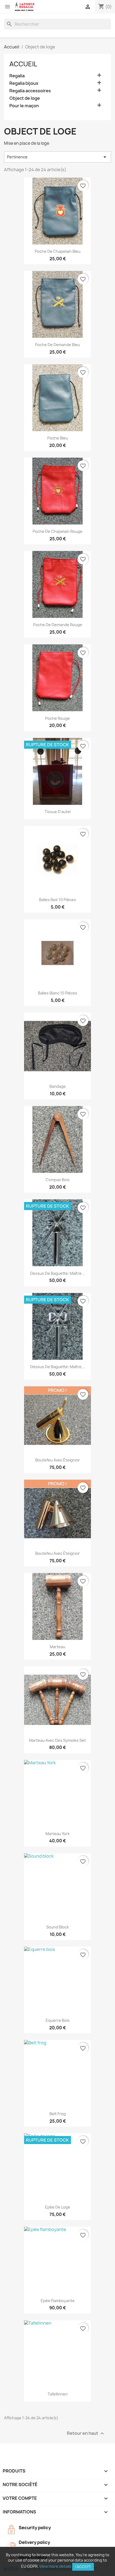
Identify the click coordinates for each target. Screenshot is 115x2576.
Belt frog (58, 2114)
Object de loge (25, 98)
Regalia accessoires (30, 91)
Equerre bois (58, 2020)
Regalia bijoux (24, 83)
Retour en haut (86, 2433)
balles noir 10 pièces (57, 900)
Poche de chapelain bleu (58, 251)
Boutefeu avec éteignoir (58, 1460)
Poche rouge (57, 718)
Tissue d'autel (58, 812)
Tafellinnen (58, 2394)
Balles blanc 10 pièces (58, 993)
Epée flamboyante (58, 2301)
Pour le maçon (24, 106)
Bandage (58, 1086)
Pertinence (57, 157)
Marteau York (57, 1834)
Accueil (23, 64)
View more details (55, 2566)
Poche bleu (58, 438)
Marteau (57, 1647)
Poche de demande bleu (57, 345)
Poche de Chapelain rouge (57, 531)
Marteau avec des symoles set (57, 1740)
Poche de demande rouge (58, 625)
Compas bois (58, 1180)
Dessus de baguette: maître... (57, 1273)
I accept (83, 2567)
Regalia (17, 76)
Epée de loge (58, 2207)
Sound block (57, 1927)
